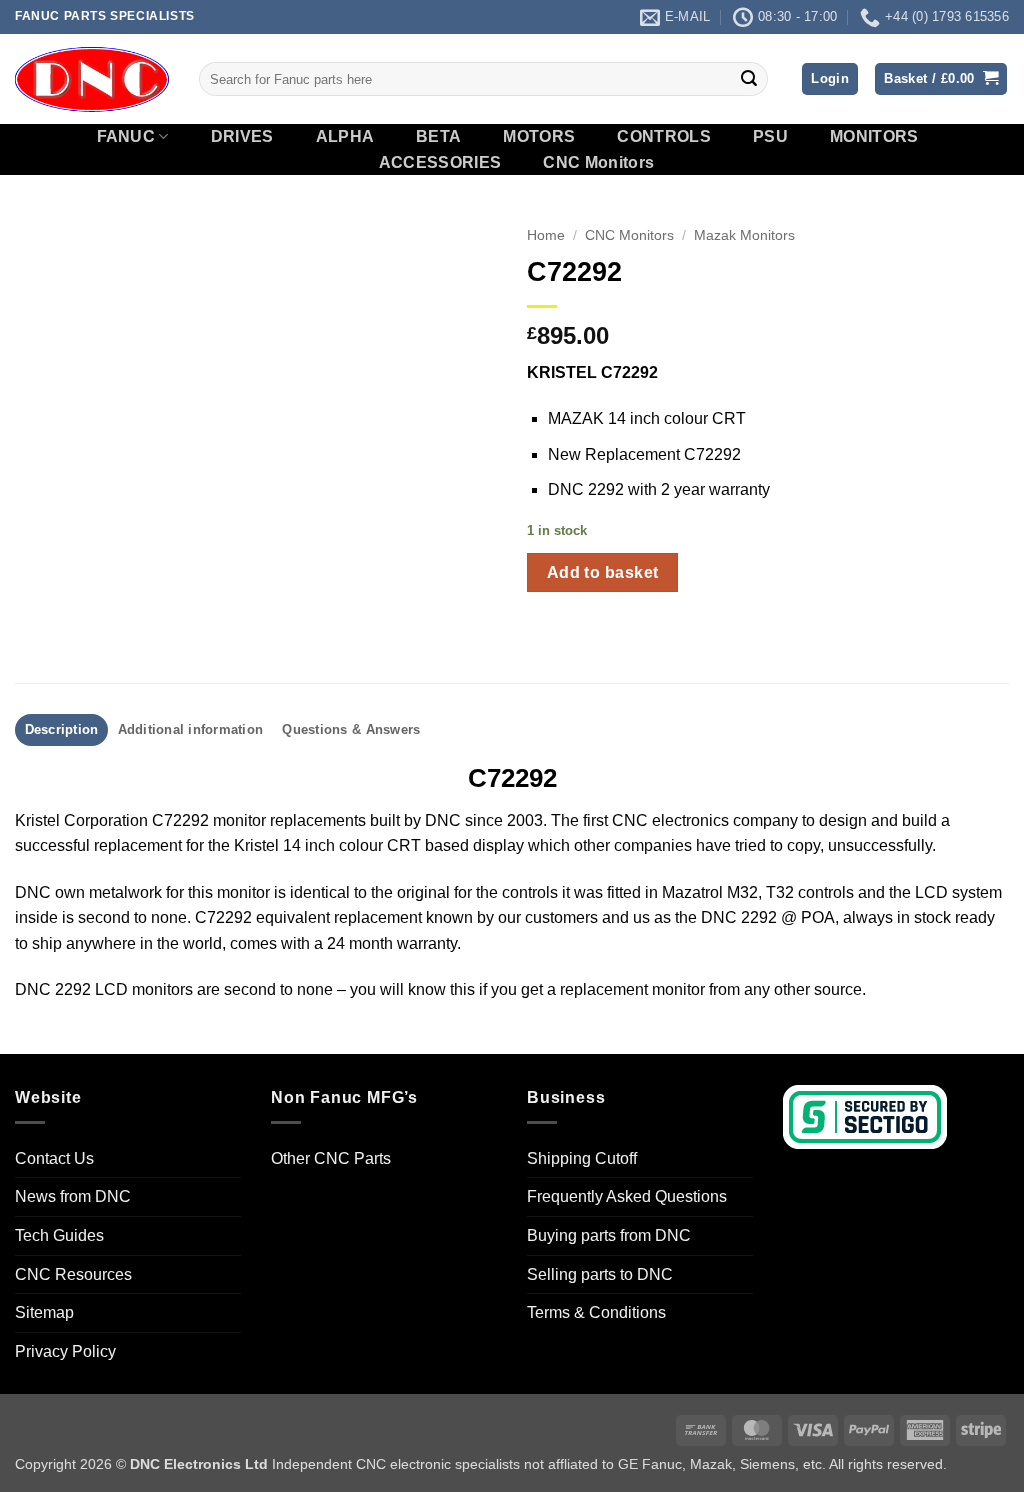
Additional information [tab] (191, 729)
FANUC (126, 136)
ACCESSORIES (440, 163)
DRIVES (242, 137)
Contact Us (54, 1158)
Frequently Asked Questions (627, 1196)
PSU (770, 137)
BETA (438, 137)
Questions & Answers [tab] (351, 729)
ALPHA (345, 137)
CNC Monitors (598, 163)
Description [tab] (62, 729)
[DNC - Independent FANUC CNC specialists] (92, 79)
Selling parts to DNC (600, 1274)
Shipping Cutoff (582, 1158)
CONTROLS (664, 137)
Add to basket (603, 572)
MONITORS (874, 137)
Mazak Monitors (744, 235)
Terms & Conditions (596, 1312)
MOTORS (539, 137)
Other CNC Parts (331, 1158)
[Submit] (749, 79)
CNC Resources (73, 1274)
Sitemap (44, 1312)
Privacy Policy (65, 1351)
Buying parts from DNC (609, 1235)
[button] (830, 79)
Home (546, 235)
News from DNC (73, 1196)
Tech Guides (59, 1235)
